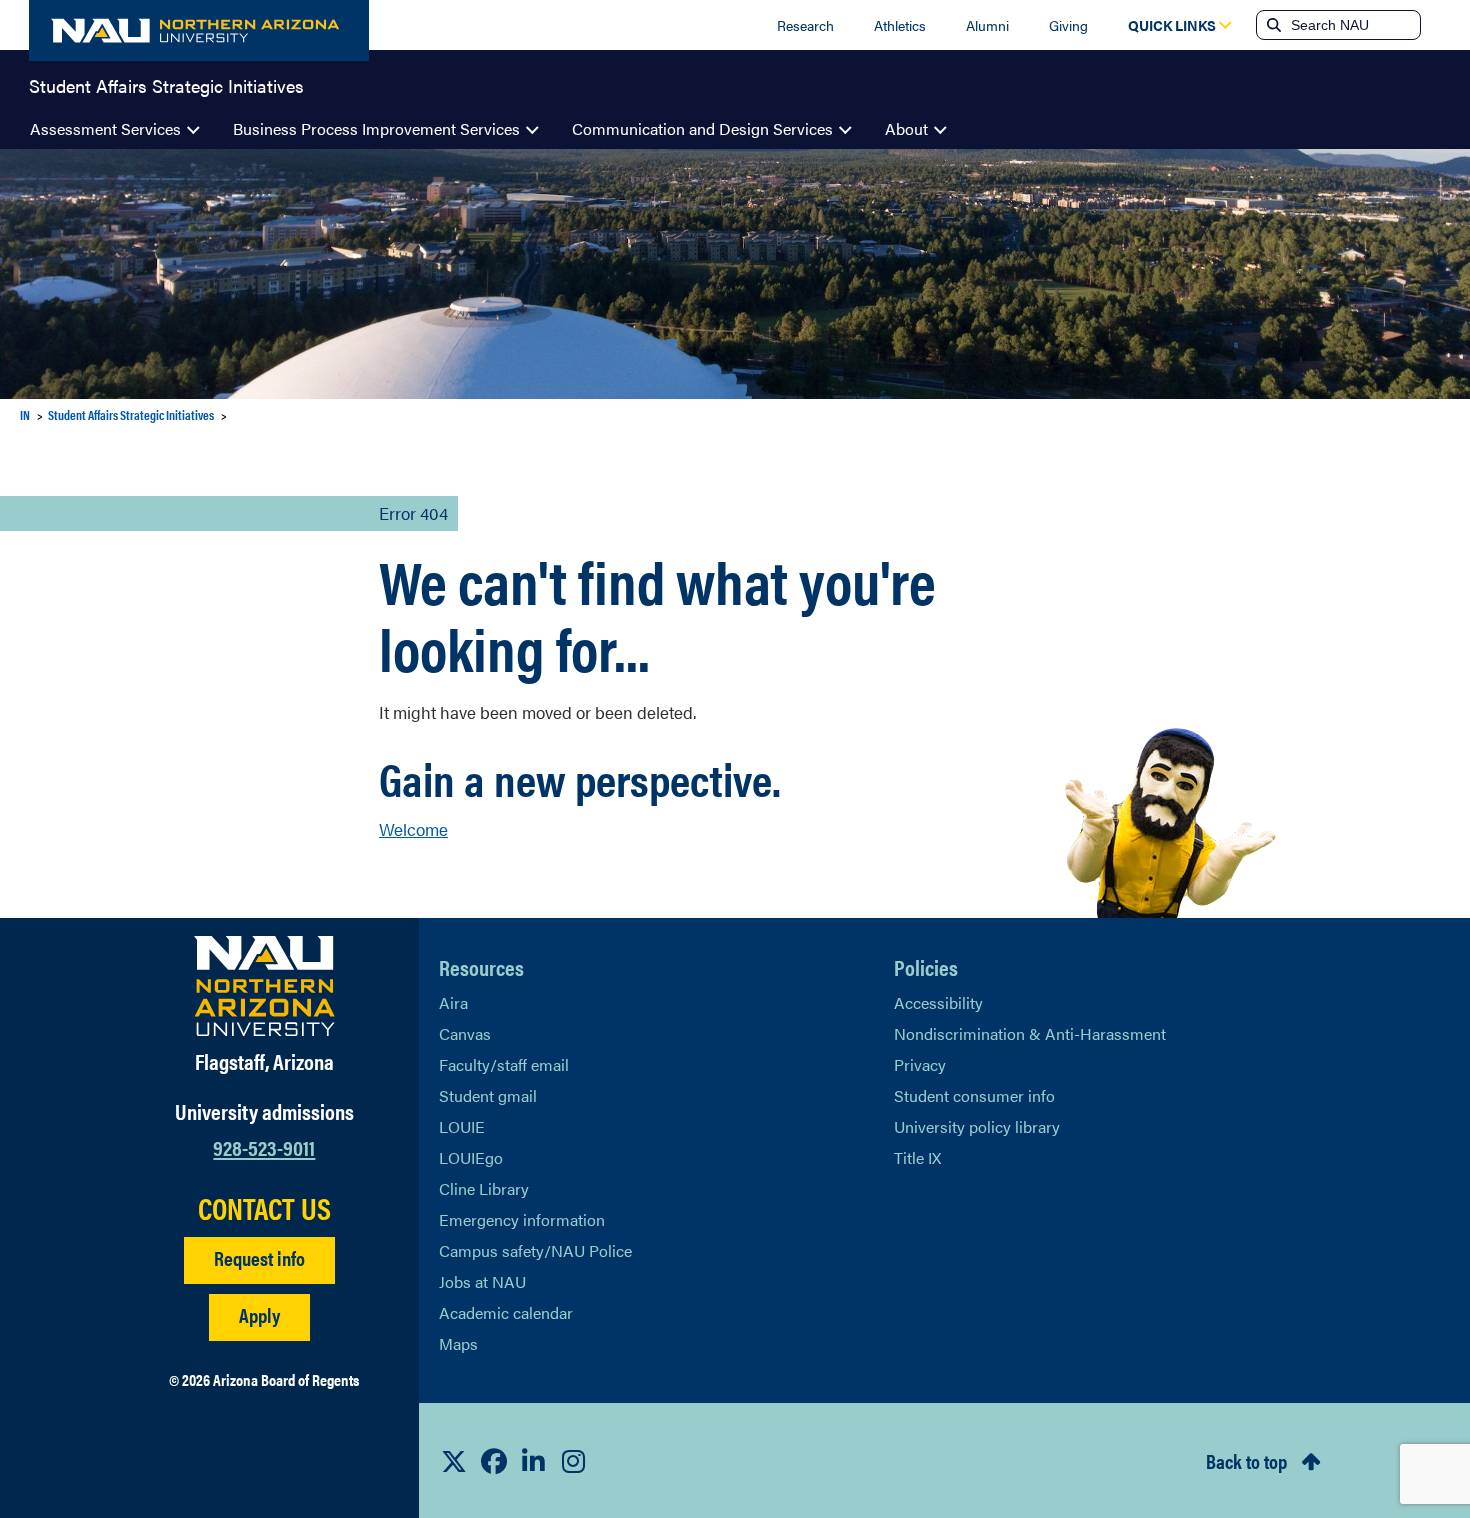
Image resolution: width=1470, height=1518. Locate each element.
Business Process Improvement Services (376, 128)
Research (805, 25)
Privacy (920, 1064)
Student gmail (488, 1095)
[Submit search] (1272, 25)
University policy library (977, 1126)
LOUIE (462, 1126)
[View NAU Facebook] (494, 1461)
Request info (259, 1257)
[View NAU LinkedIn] (534, 1461)
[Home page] (199, 30)
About (906, 128)
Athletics (900, 25)
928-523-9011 (264, 1146)
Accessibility (938, 1002)
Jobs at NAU (482, 1281)
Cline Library (484, 1188)
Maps (458, 1343)
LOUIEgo (471, 1157)
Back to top (1246, 1460)
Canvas (465, 1033)
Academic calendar (506, 1312)
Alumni (987, 25)
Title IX (917, 1157)
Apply (259, 1314)
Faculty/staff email (504, 1064)
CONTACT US (264, 1208)
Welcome (413, 829)
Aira (453, 1002)
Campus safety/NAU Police (535, 1250)
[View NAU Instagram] (574, 1461)
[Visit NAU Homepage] (264, 986)
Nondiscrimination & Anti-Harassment (1030, 1033)
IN (25, 414)
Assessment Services (105, 128)
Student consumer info (974, 1095)
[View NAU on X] (454, 1461)
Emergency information (522, 1219)
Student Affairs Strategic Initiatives (166, 84)
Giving (1068, 25)
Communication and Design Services (702, 128)
